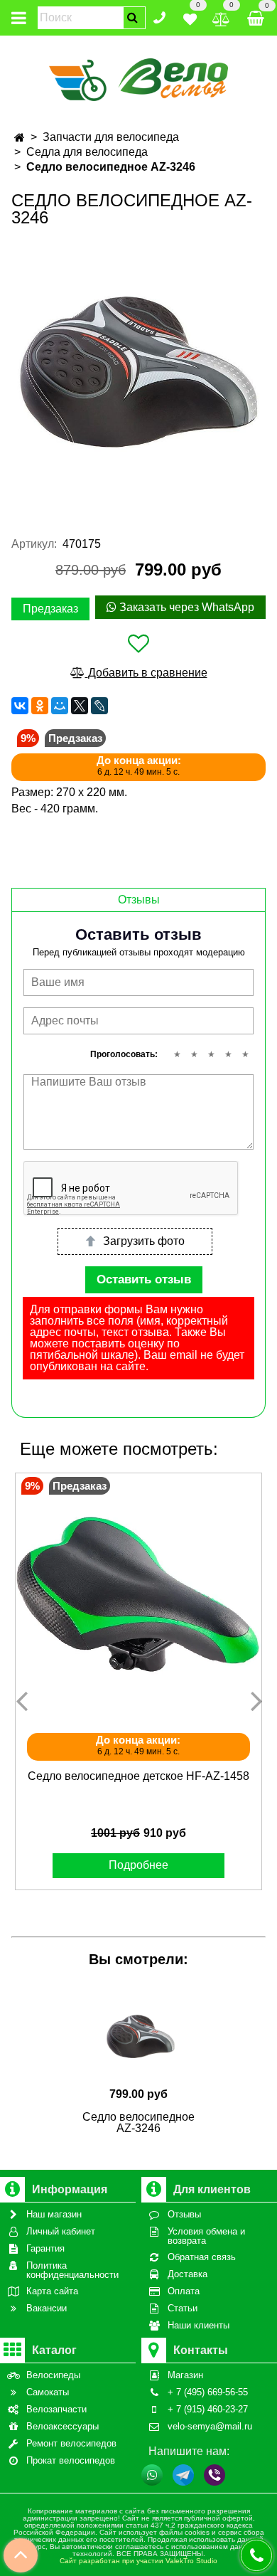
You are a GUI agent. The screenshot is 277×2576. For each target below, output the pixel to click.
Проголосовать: (124, 1054)
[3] (211, 1054)
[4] (228, 1054)
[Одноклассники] (40, 706)
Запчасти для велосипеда (111, 137)
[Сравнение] (221, 17)
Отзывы (139, 900)
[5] (245, 1054)
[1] (177, 1054)
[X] (80, 706)
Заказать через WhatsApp (185, 607)
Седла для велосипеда (87, 152)
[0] (190, 17)
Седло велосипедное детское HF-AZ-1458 (138, 1776)
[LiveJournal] (99, 706)
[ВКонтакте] (20, 706)
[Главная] (20, 138)
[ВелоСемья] (139, 77)
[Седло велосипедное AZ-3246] (138, 371)
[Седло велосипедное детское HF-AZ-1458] (138, 1596)
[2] (194, 1054)
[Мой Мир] (60, 706)
